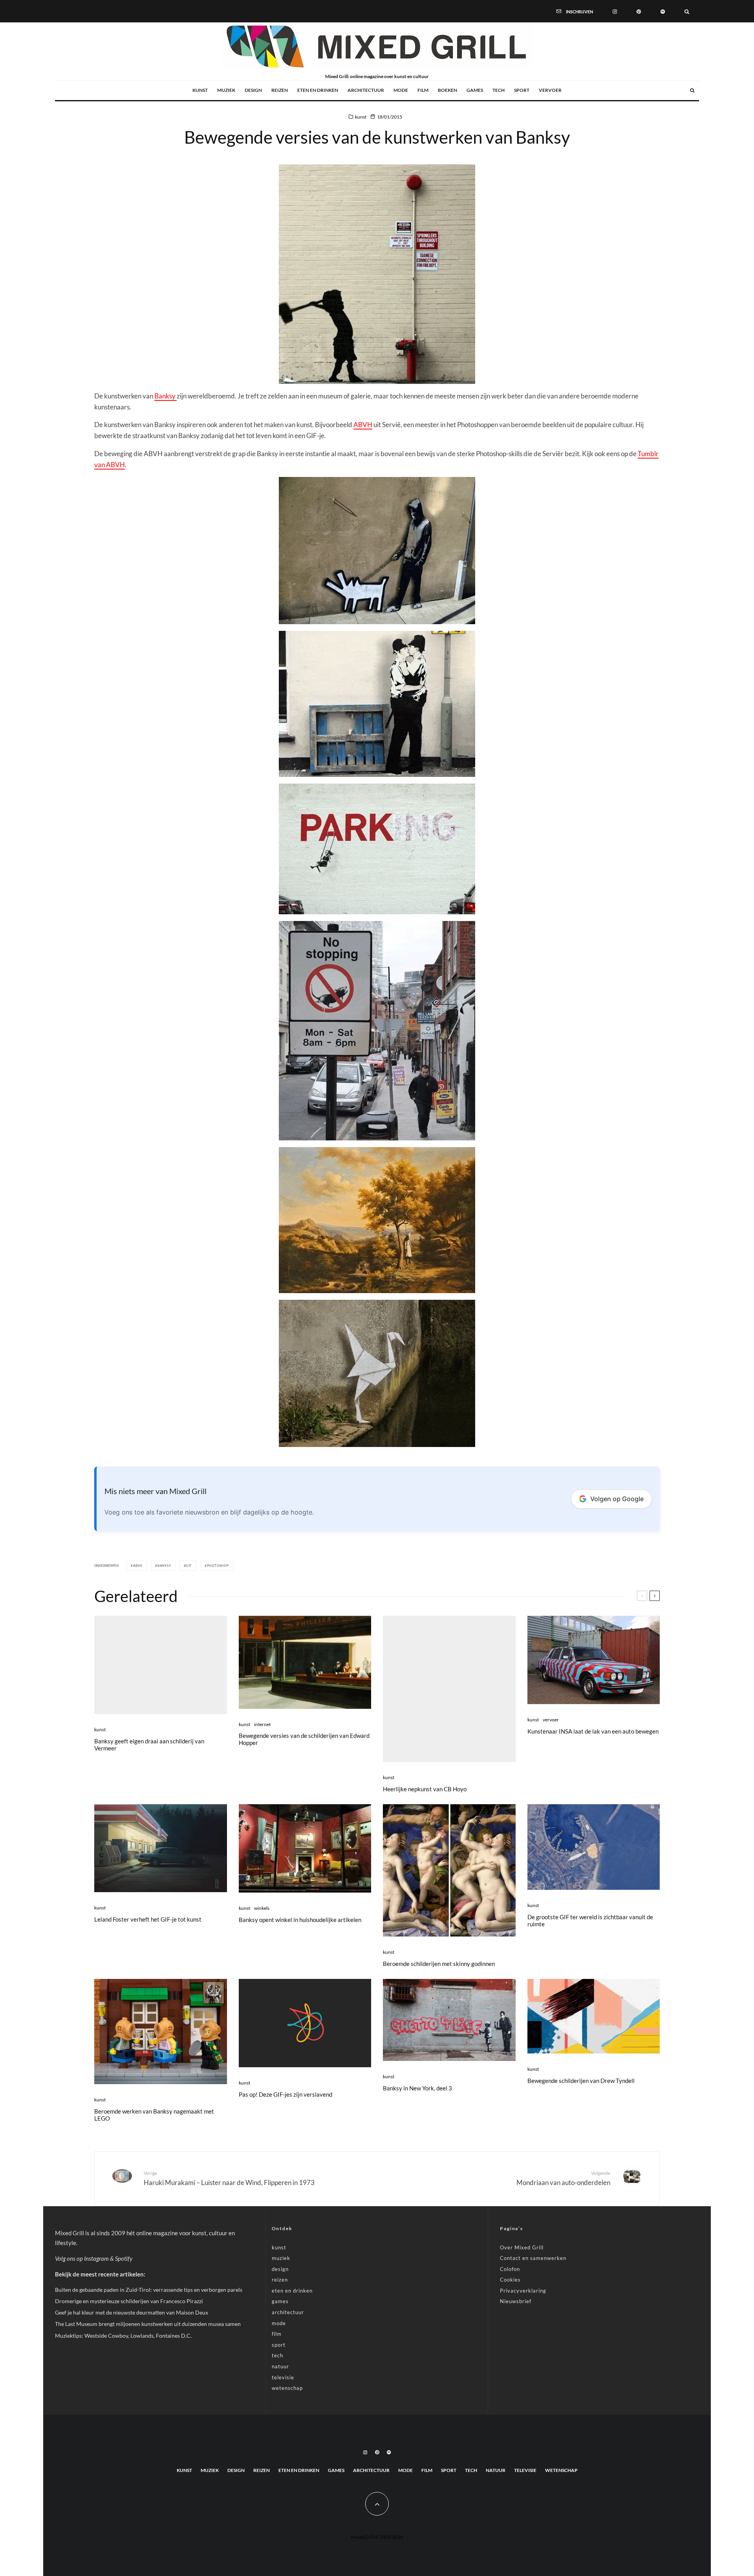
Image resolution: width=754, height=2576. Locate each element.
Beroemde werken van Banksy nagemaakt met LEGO (154, 2115)
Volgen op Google (617, 1499)
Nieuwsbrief (516, 2301)
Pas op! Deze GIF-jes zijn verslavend (285, 2094)
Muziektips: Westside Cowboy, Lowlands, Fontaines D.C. (123, 2336)
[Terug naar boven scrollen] (377, 2504)
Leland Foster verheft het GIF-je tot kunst (148, 1919)
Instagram (96, 2258)
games (475, 90)
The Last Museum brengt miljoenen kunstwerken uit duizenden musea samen (148, 2324)
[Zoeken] (687, 11)
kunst (200, 90)
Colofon (510, 2269)
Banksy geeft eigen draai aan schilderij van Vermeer (149, 1745)
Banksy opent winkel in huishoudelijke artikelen (300, 1920)
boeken (447, 90)
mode (401, 90)
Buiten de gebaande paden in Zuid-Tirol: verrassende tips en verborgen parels (149, 2290)
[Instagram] (615, 11)
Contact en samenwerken (533, 2258)
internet (262, 1724)
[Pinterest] (639, 11)
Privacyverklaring (523, 2291)
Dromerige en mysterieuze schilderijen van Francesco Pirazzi (129, 2301)
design (253, 90)
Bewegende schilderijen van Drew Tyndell (581, 2081)
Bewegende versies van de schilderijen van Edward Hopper (304, 1739)
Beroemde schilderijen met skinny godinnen (439, 1964)
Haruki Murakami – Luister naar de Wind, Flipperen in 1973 (229, 2178)
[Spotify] (663, 11)
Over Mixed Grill (522, 2247)
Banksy (166, 396)
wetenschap (287, 2388)
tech (499, 90)
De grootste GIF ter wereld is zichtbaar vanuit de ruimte (590, 1920)
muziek (226, 90)
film (423, 90)
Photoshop (218, 1566)
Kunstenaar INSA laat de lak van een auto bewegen (593, 1731)
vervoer (550, 90)
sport (522, 90)
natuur (280, 2366)
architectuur (366, 90)
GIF (189, 1566)
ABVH (363, 425)
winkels (262, 1908)
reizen (280, 90)
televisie (283, 2377)
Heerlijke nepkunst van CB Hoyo (425, 1789)
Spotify (124, 2258)
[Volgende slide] (655, 1596)
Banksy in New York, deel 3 (417, 2088)
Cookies (510, 2280)
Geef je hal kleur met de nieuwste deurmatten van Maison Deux (132, 2312)
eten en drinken (318, 90)
